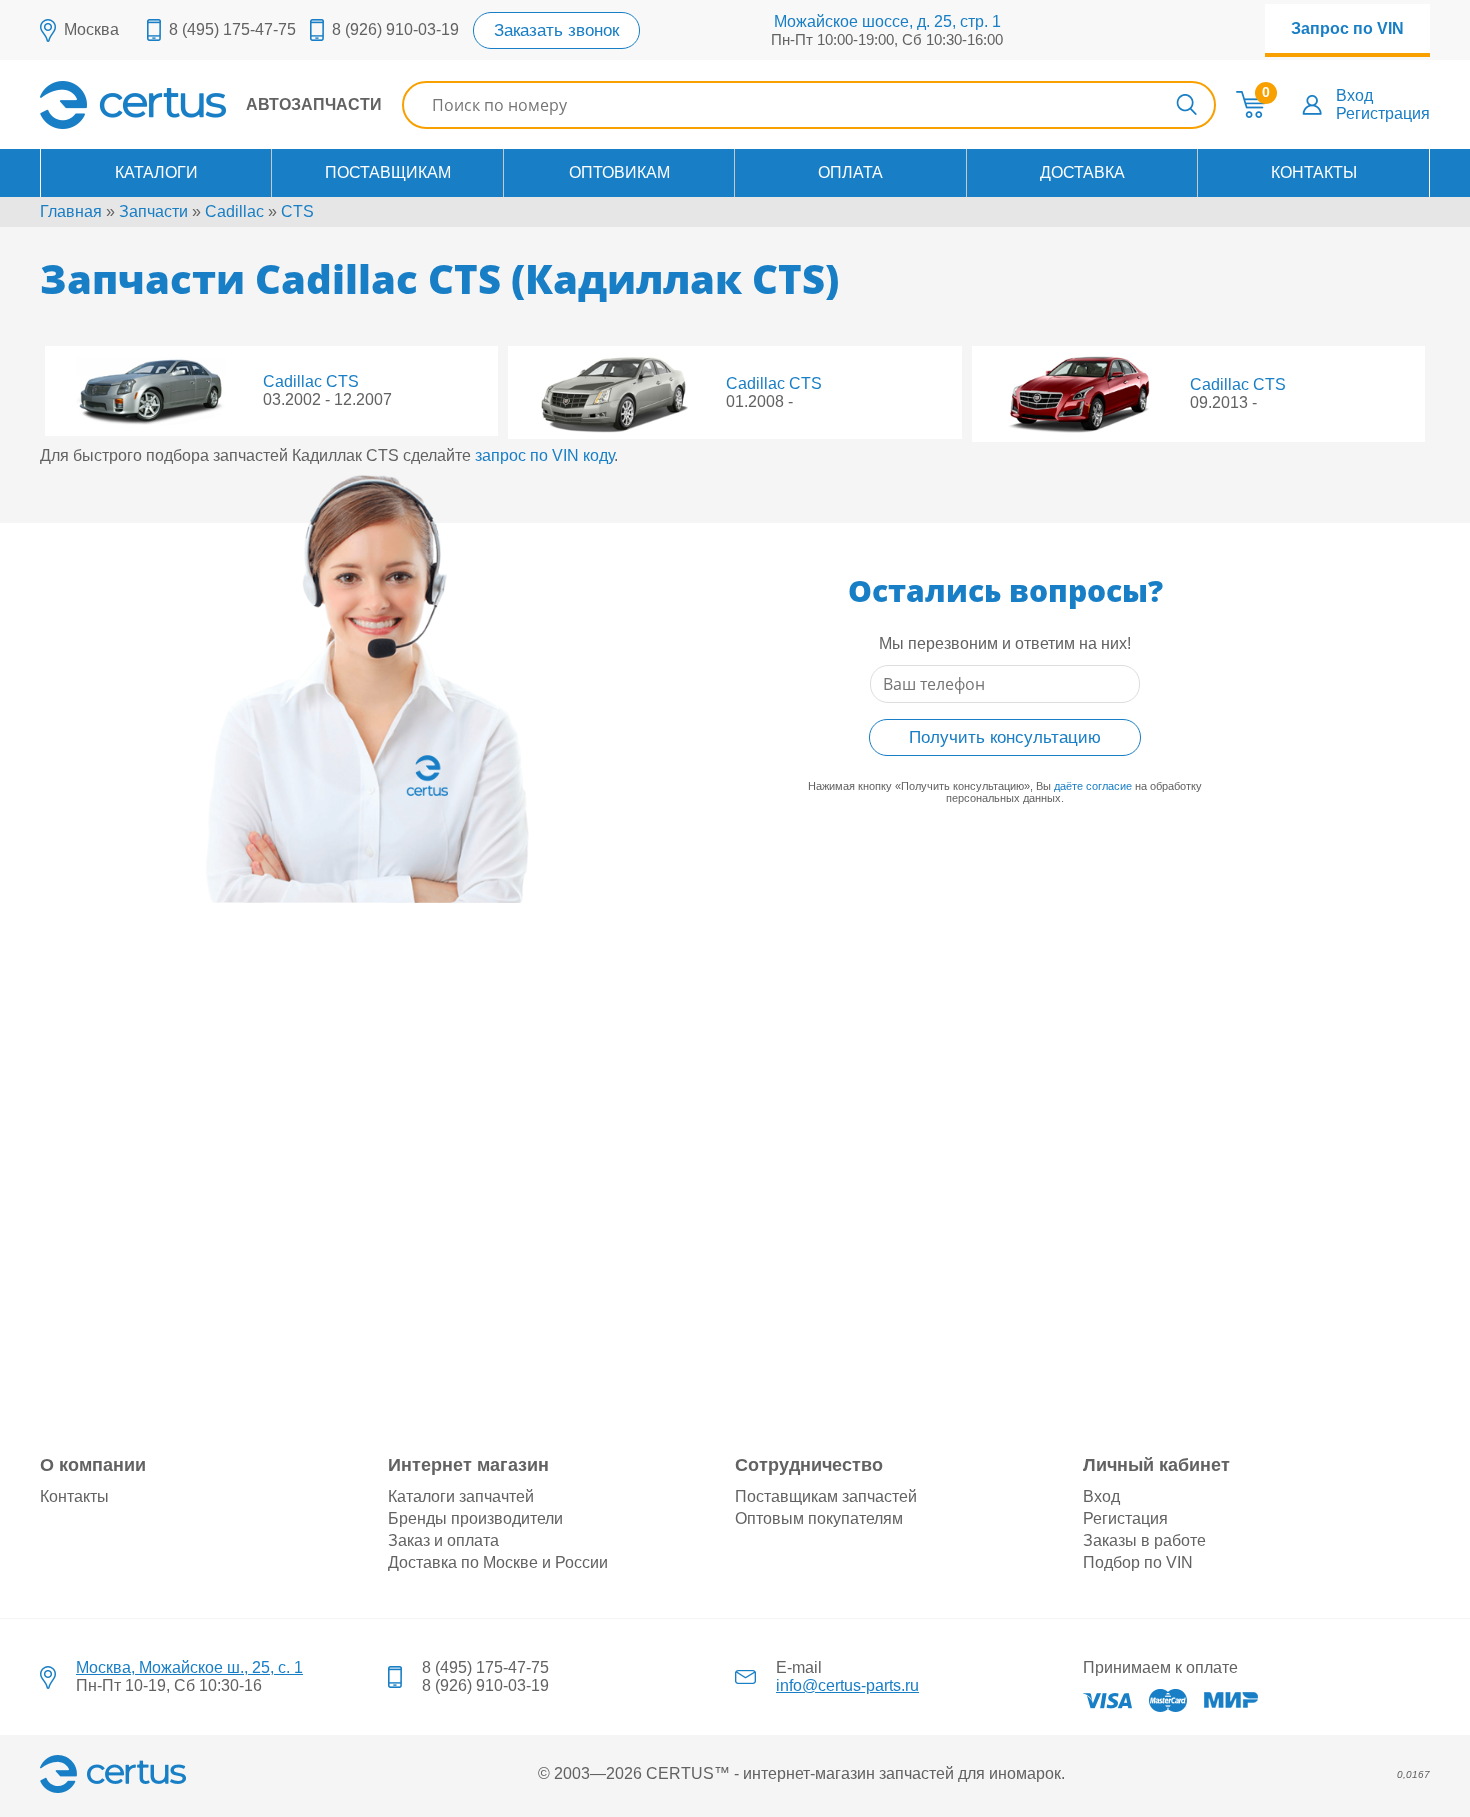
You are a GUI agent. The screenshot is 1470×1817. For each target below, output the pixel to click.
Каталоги (156, 172)
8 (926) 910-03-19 (395, 29)
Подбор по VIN (1138, 1562)
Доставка (1082, 172)
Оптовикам (619, 172)
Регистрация (1383, 113)
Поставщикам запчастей (826, 1496)
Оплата (850, 172)
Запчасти (153, 211)
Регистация (1125, 1518)
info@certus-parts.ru (847, 1685)
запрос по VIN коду (544, 455)
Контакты (1314, 172)
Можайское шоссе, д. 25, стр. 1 (887, 21)
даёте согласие (1093, 786)
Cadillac (234, 211)
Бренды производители (475, 1518)
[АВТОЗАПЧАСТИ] (211, 123)
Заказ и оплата (443, 1540)
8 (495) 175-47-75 (232, 29)
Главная (71, 211)
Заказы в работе (1144, 1540)
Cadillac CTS (311, 381)
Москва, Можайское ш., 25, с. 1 (189, 1667)
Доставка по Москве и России (498, 1562)
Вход (1354, 95)
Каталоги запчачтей (461, 1496)
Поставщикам (388, 172)
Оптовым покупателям (819, 1518)
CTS (297, 211)
